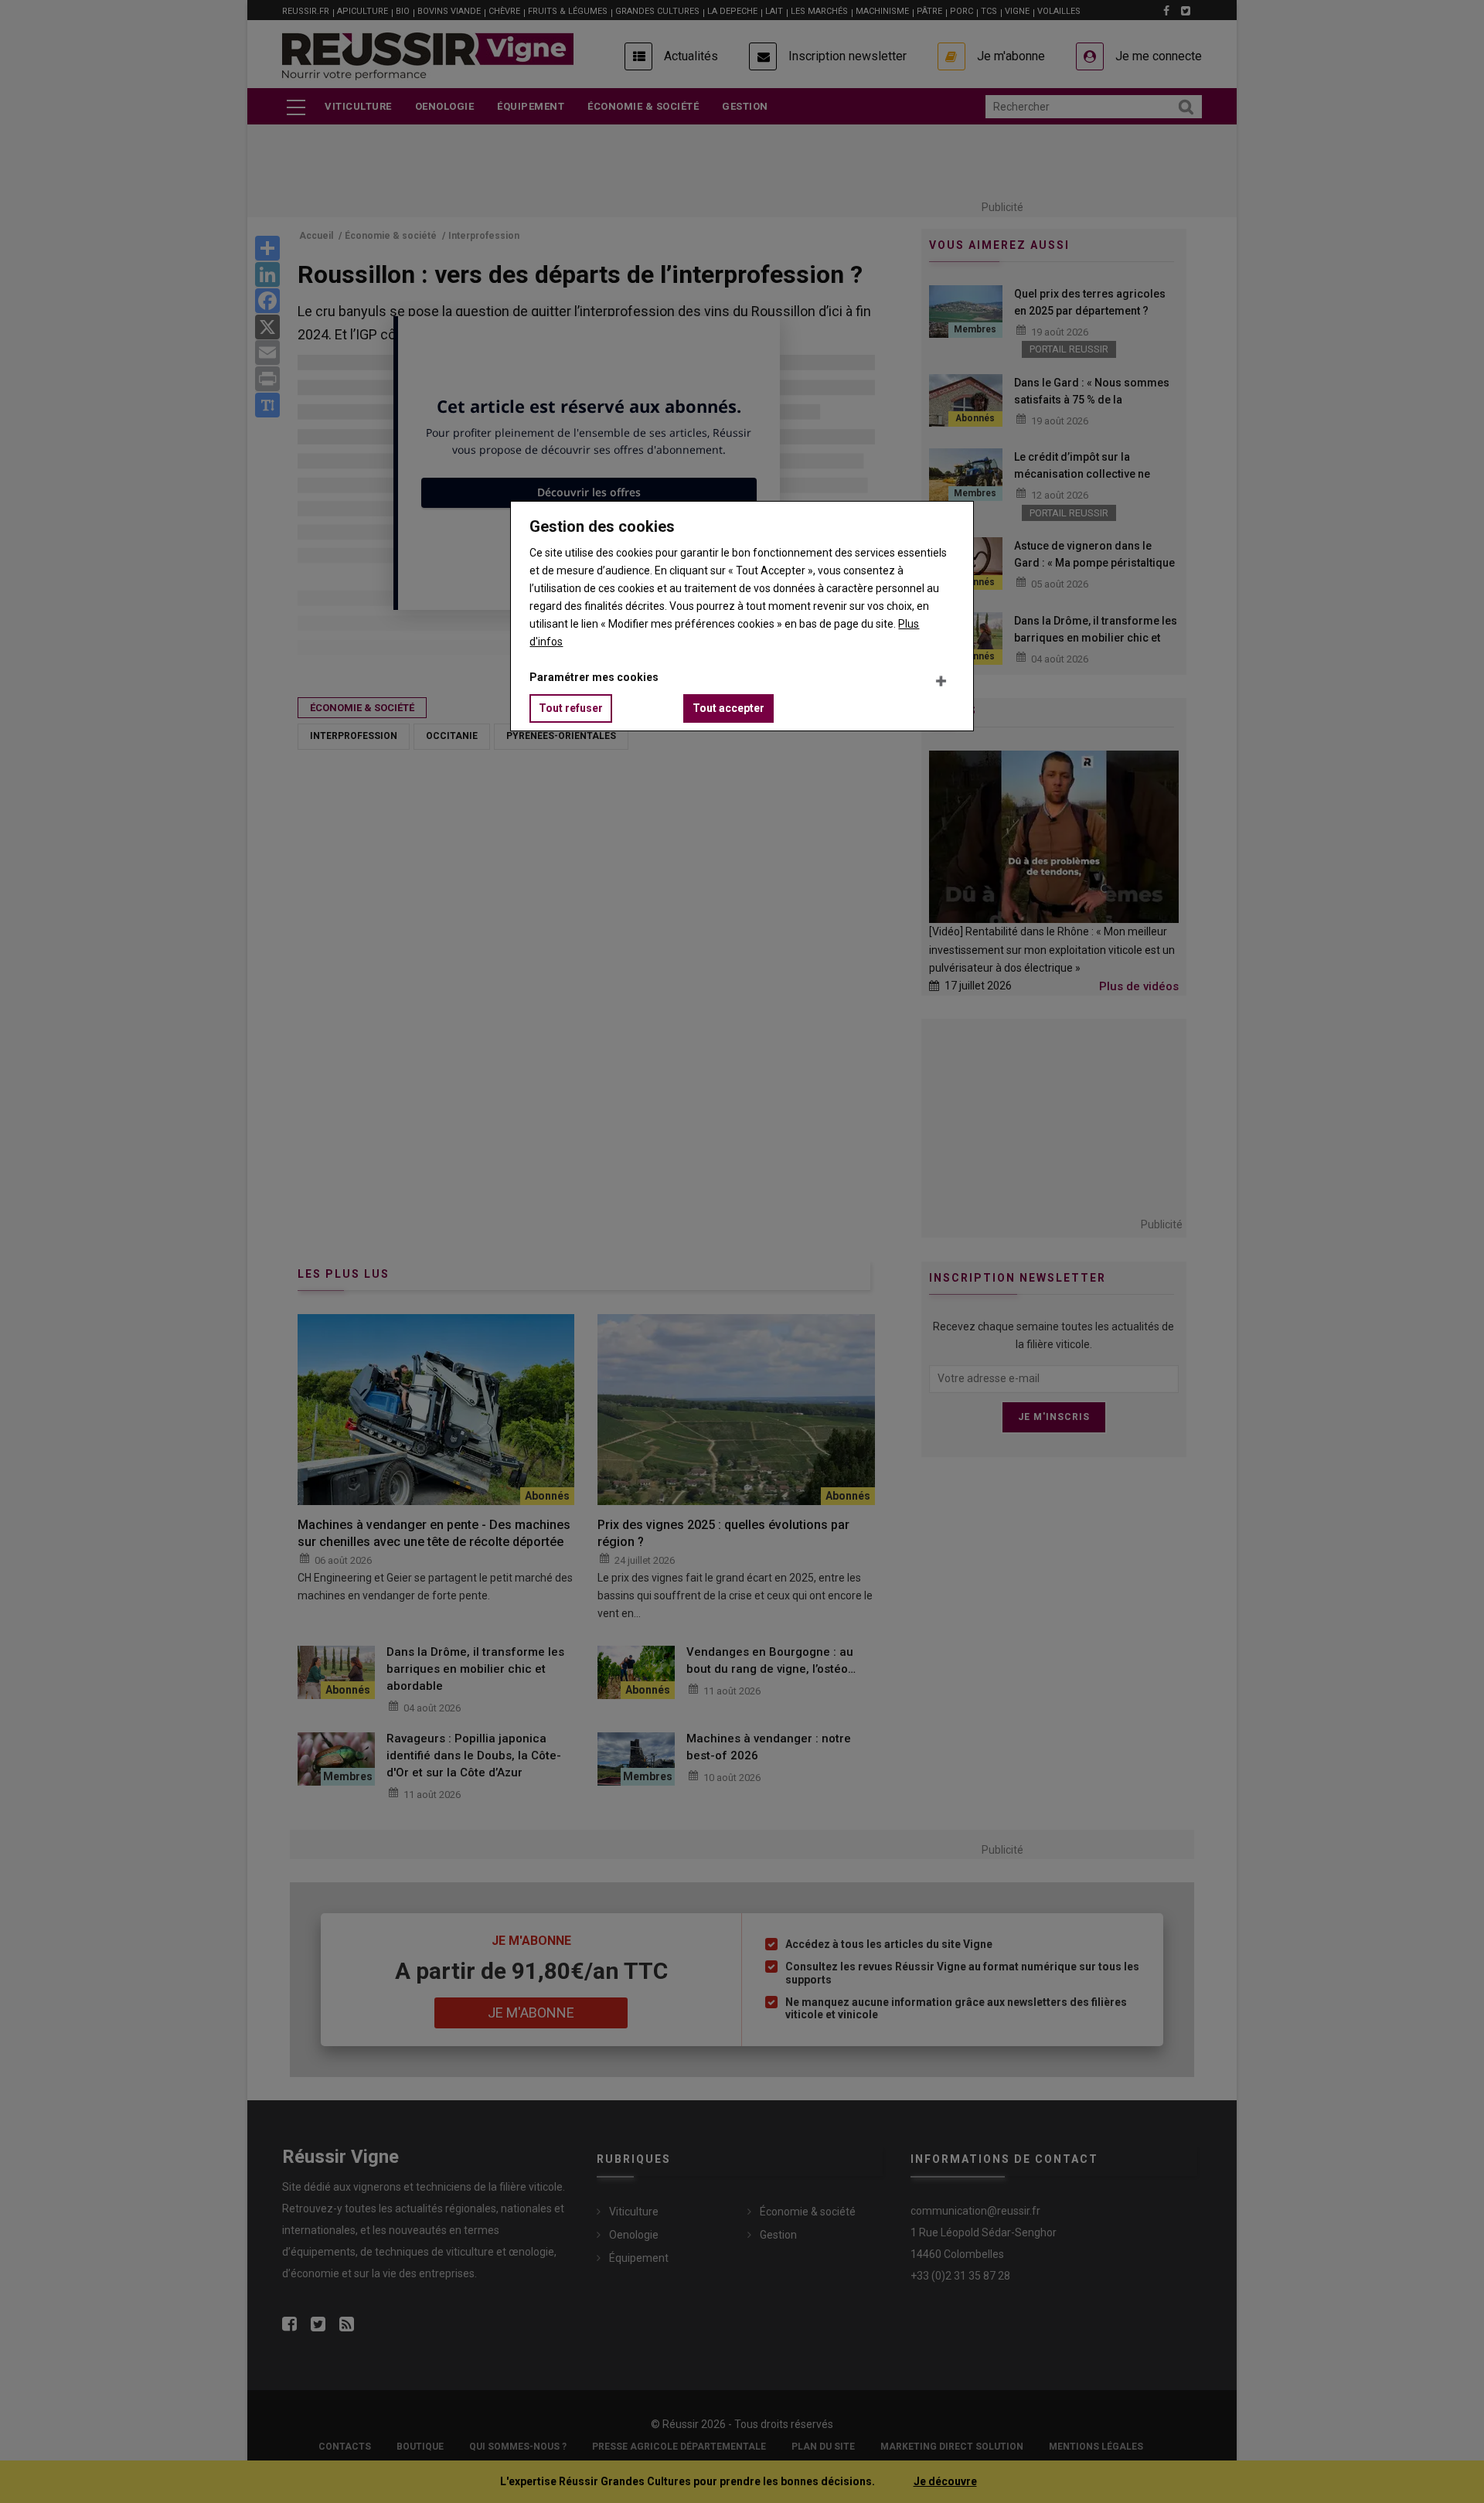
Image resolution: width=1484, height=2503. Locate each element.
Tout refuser (571, 708)
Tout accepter (728, 708)
